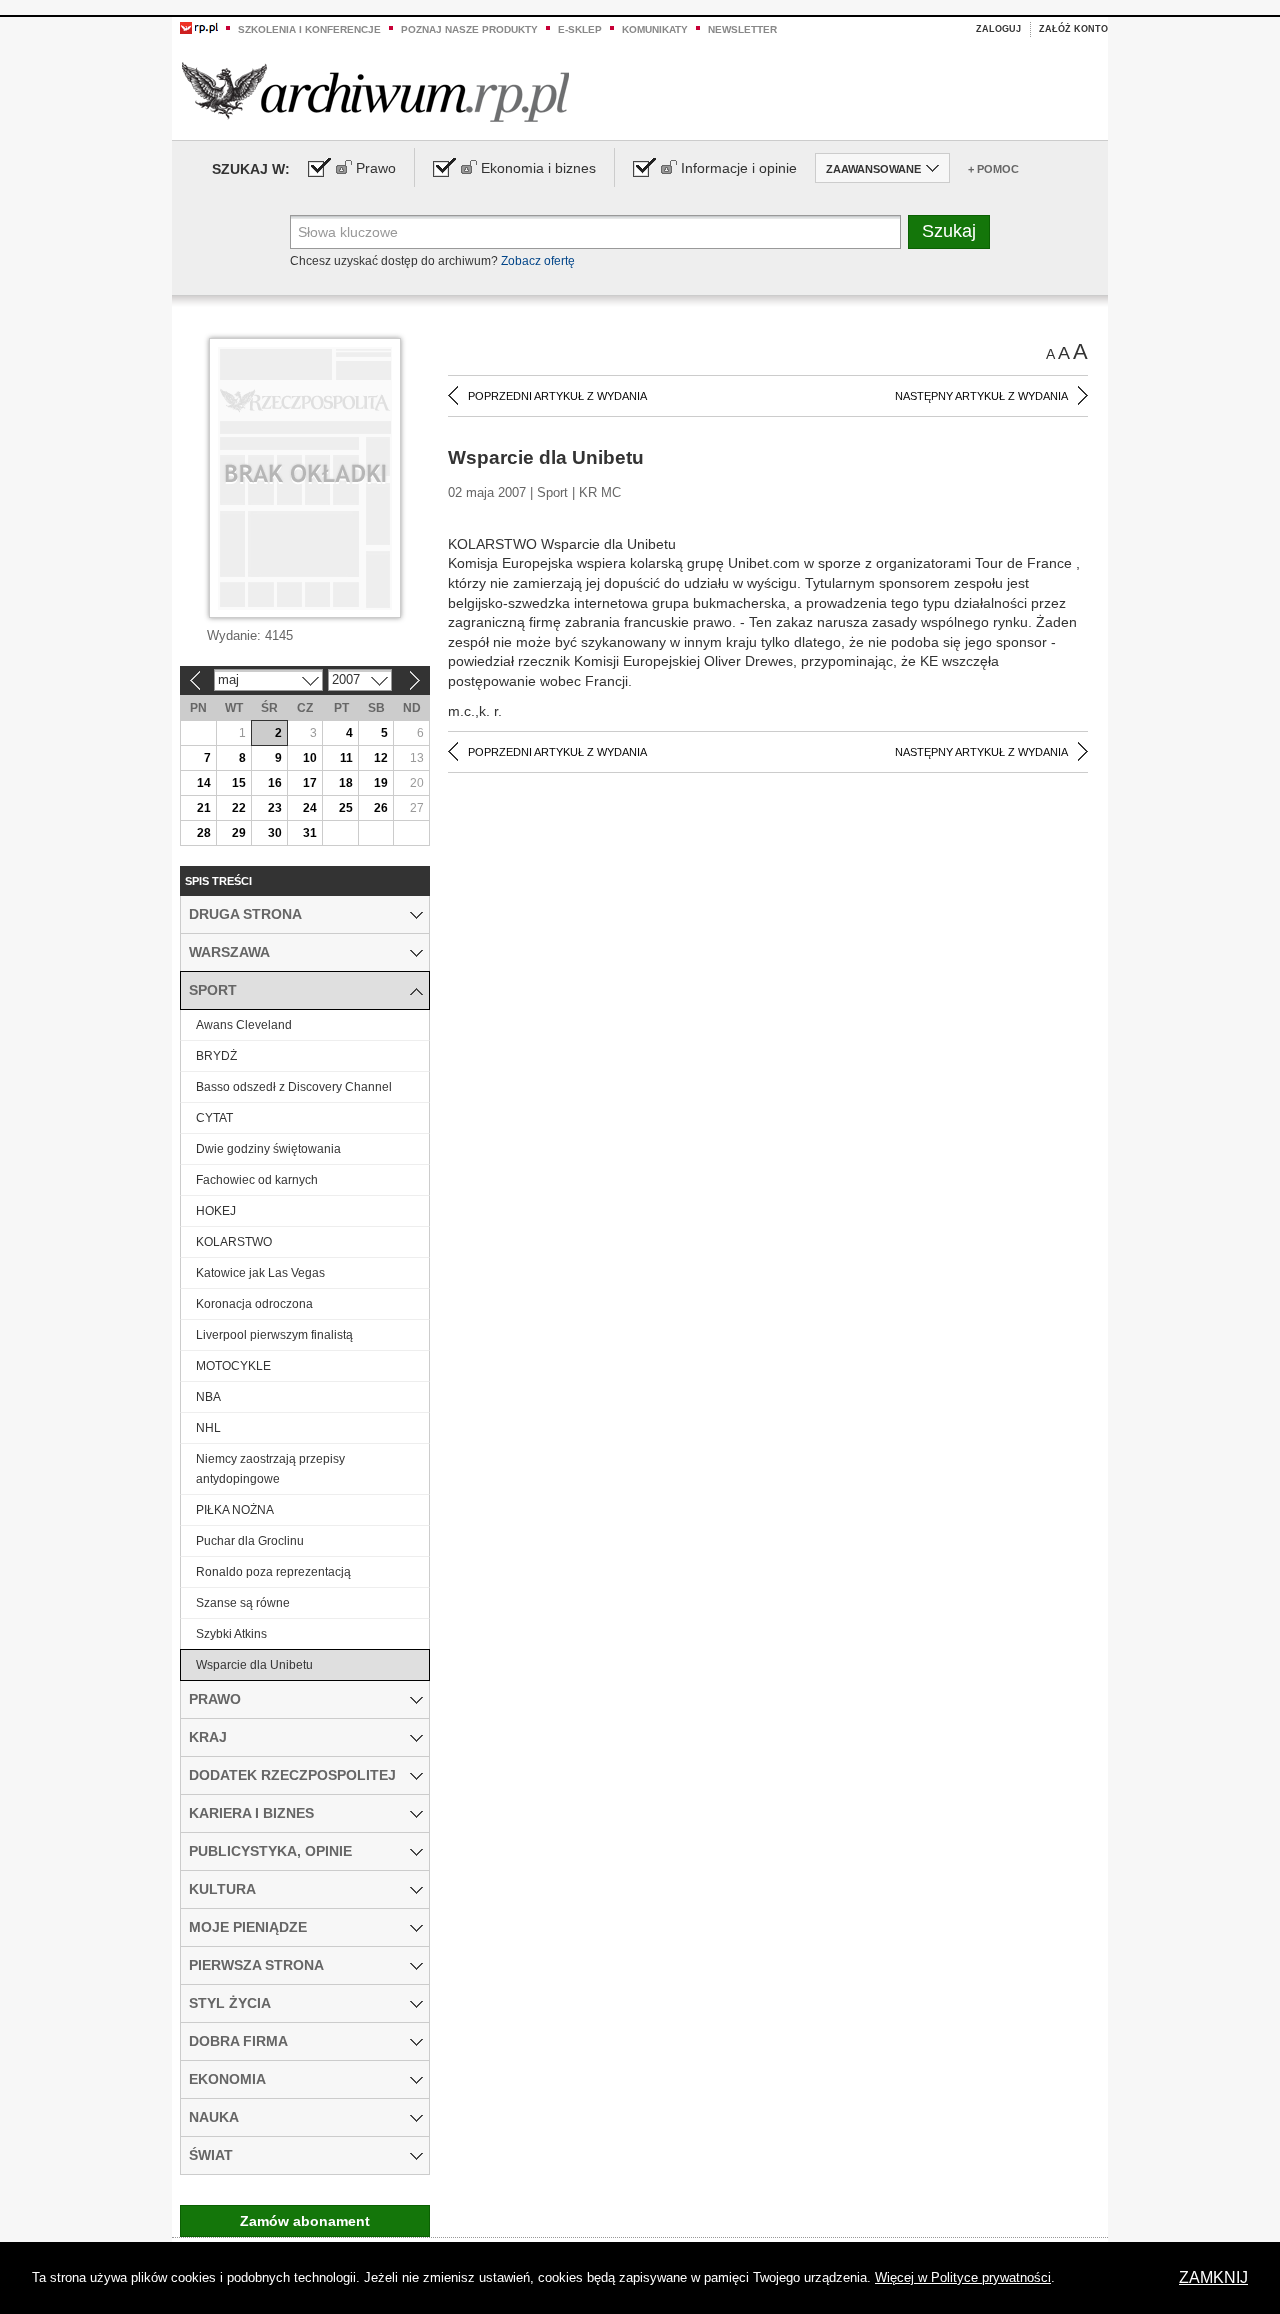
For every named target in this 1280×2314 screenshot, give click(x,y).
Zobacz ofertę (538, 261)
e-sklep (580, 29)
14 (204, 783)
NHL (208, 1428)
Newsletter (742, 29)
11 (346, 758)
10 (310, 758)
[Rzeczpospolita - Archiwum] (375, 91)
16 (275, 783)
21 (204, 808)
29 (239, 833)
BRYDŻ (216, 1056)
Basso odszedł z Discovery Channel (294, 1087)
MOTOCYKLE (233, 1366)
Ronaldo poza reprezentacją (273, 1572)
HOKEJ (216, 1211)
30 (275, 833)
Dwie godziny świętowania (268, 1149)
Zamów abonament (305, 2221)
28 (204, 833)
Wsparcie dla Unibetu (254, 1665)
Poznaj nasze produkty (469, 29)
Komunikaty (655, 29)
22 (239, 808)
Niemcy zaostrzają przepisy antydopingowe (270, 1469)
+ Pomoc (993, 169)
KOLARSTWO (234, 1242)
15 (239, 783)
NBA (208, 1397)
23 (275, 808)
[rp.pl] (199, 27)
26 (381, 808)
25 (346, 808)
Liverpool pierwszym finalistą (274, 1335)
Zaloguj (998, 29)
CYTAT (214, 1118)
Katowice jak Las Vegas (260, 1273)
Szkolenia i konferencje (309, 29)
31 (310, 833)
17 (310, 783)
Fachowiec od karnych (257, 1180)
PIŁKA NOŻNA (235, 1510)
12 (381, 758)
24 (310, 808)
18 (346, 783)
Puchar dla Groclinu (250, 1541)
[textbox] (595, 232)
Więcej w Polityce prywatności (963, 2277)
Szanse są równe (243, 1603)
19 (381, 783)
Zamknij (1213, 2277)
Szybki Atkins (231, 1634)
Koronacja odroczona (254, 1304)
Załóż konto (1073, 29)
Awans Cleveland (244, 1025)
